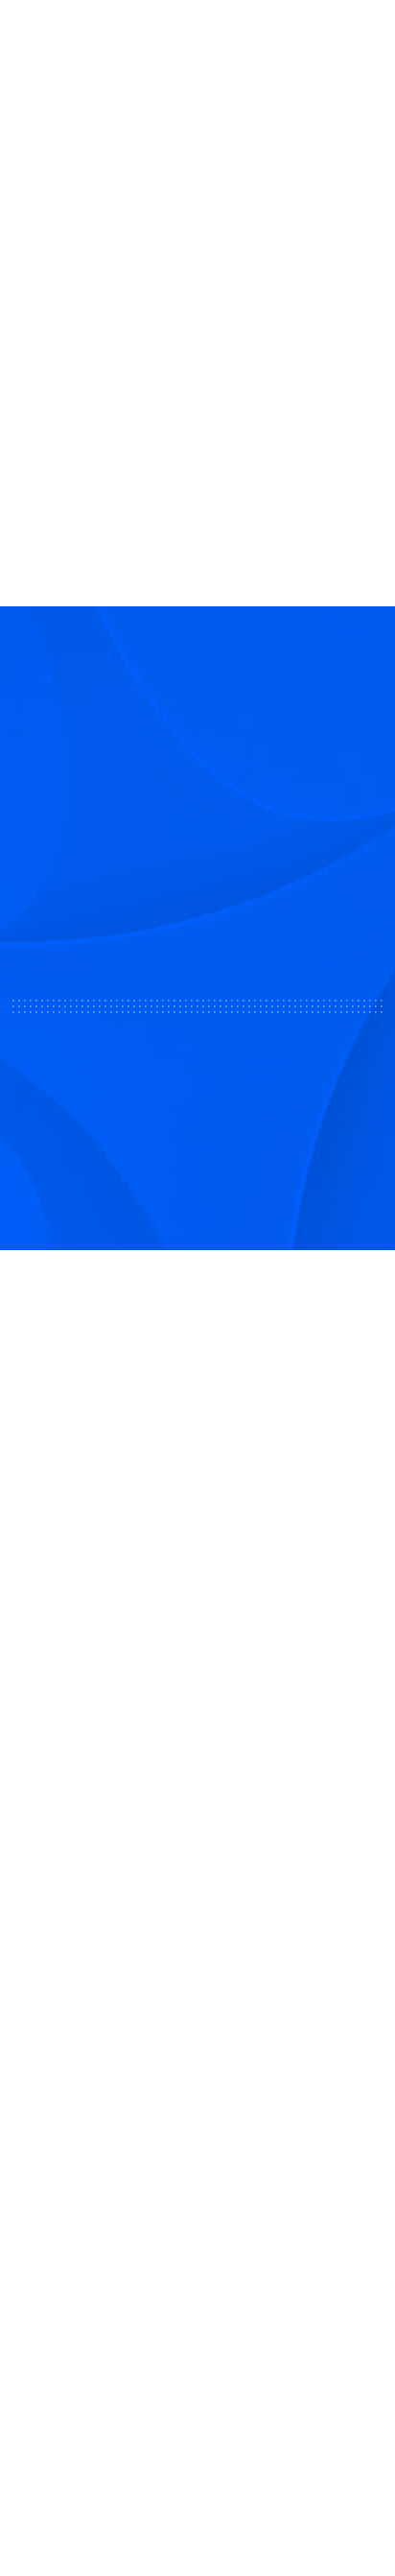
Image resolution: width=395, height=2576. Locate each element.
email (75, 219)
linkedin (142, 219)
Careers (42, 2155)
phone (108, 219)
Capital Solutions (75, 1906)
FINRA (167, 1743)
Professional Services (91, 1949)
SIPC (203, 1743)
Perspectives (61, 2197)
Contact (43, 2113)
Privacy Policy (197, 2469)
